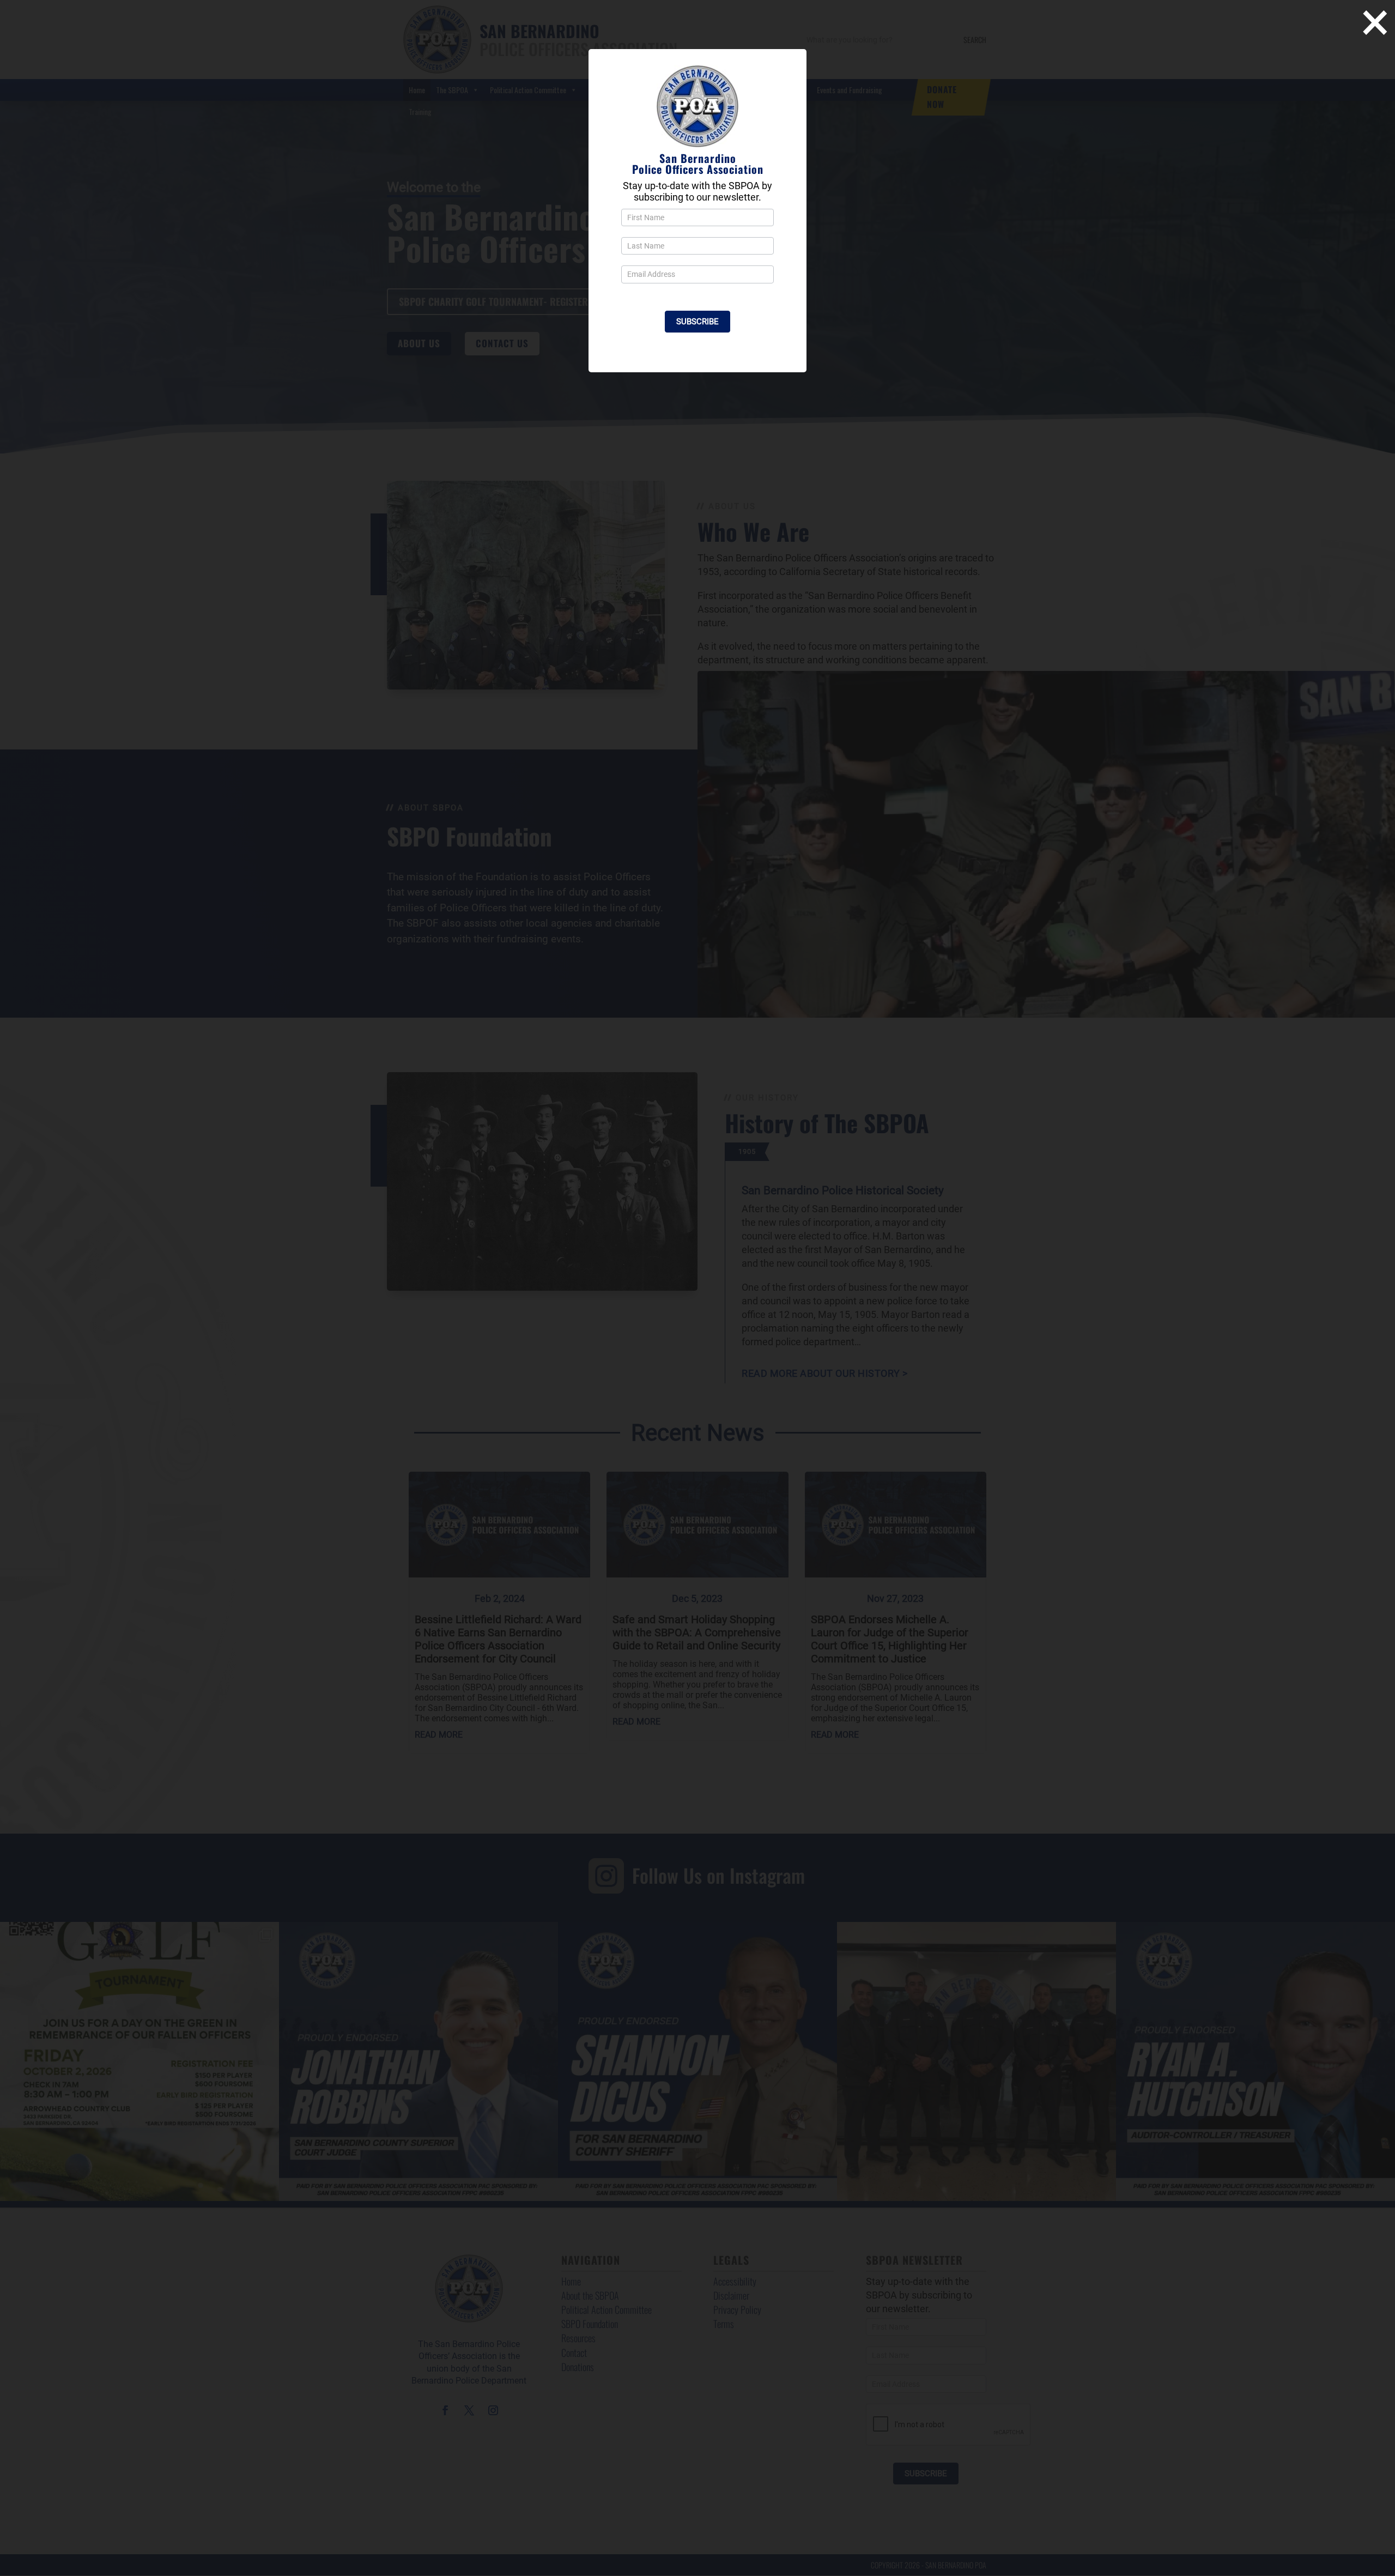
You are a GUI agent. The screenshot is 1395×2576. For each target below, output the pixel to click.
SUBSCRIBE (697, 322)
